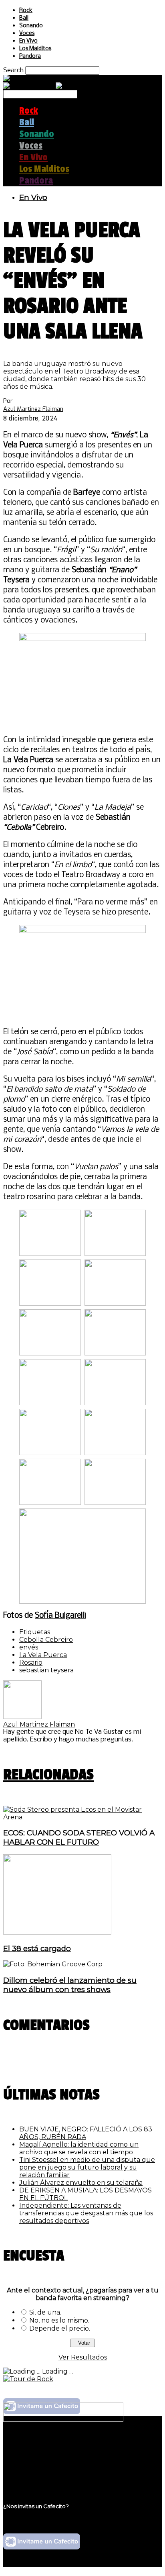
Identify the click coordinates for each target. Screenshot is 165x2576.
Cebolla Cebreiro (46, 1640)
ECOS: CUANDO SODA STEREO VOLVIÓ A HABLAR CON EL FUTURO (79, 1837)
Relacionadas (48, 1775)
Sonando (31, 26)
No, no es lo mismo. (59, 2320)
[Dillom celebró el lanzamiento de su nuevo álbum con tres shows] (53, 1964)
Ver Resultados (83, 2357)
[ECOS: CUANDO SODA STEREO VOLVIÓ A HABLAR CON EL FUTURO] (82, 1817)
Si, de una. (45, 2312)
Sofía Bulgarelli (60, 1616)
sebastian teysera (46, 1670)
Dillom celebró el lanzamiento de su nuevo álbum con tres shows (70, 1985)
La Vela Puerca (43, 1655)
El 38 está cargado (37, 1948)
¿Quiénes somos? (47, 2445)
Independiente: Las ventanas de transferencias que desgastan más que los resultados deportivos (86, 2213)
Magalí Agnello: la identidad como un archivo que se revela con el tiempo (79, 2148)
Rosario (31, 1663)
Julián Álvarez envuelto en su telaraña (81, 2183)
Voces (27, 34)
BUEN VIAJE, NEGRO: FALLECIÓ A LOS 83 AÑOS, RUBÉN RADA (86, 2133)
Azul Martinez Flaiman (33, 409)
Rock (26, 11)
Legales (31, 2453)
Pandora (30, 56)
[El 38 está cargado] (57, 1932)
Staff (27, 2461)
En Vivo (28, 41)
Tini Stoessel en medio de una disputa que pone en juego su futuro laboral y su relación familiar (87, 2167)
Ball (24, 18)
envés (29, 1647)
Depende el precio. (60, 2328)
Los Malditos (35, 49)
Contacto (34, 2468)
